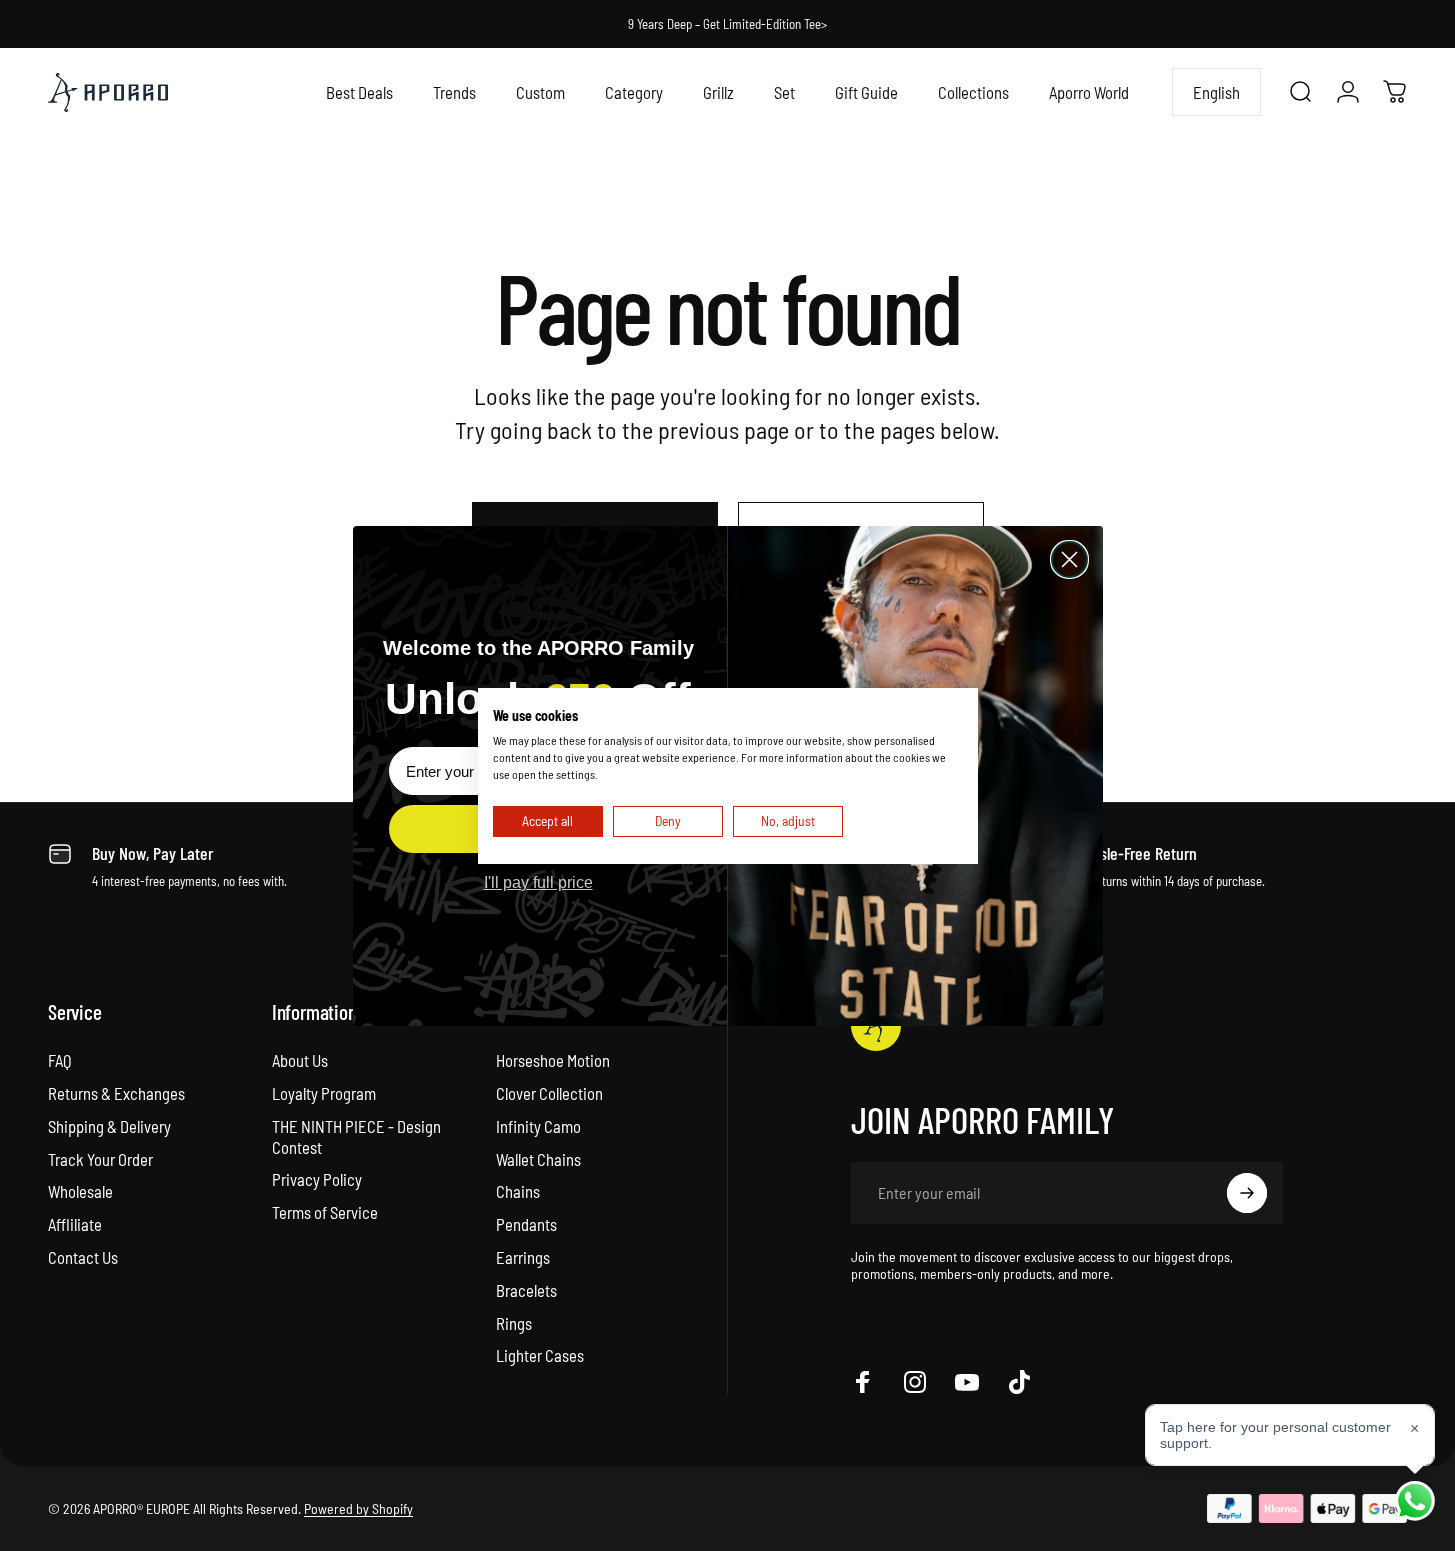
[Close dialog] (1069, 559)
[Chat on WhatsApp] (1415, 1501)
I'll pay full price (538, 882)
